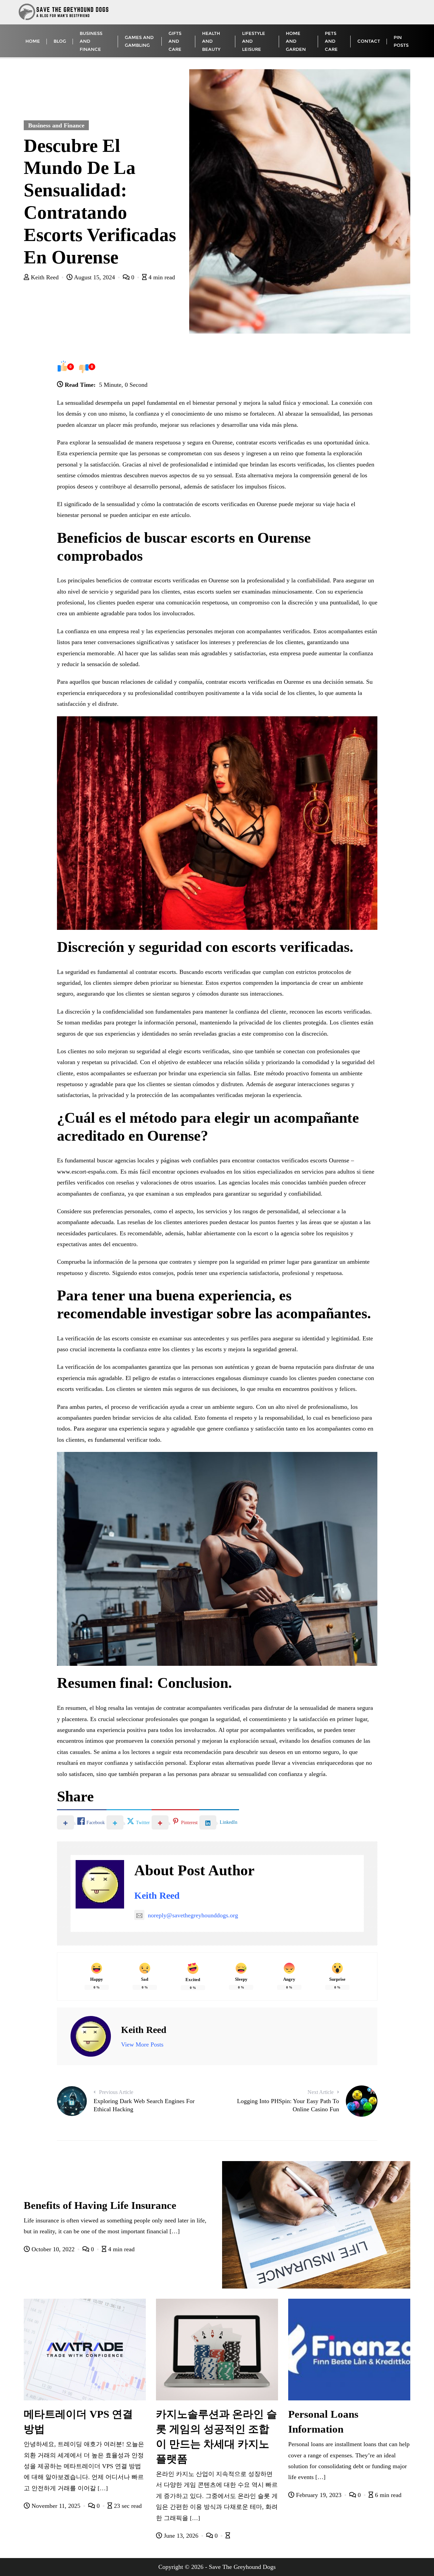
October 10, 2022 (53, 2249)
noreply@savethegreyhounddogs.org (193, 1915)
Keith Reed (45, 277)
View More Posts (142, 2044)
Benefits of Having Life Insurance (100, 2205)
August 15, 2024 (95, 277)
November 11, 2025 (56, 2506)
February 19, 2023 (319, 2495)
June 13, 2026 (181, 2536)
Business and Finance (56, 125)
